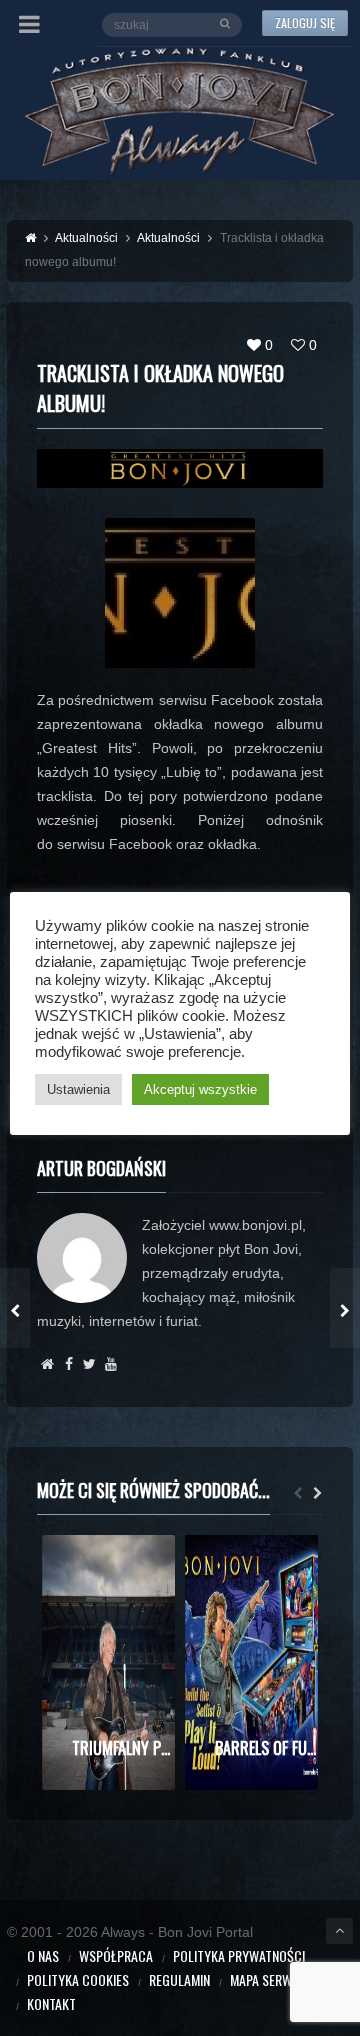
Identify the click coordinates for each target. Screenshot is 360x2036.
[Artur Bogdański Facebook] (68, 1364)
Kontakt (51, 2003)
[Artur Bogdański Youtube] (110, 1364)
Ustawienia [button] (78, 1089)
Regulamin (179, 1979)
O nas (43, 1955)
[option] (108, 1662)
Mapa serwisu (270, 1979)
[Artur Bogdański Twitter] (89, 1364)
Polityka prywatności (239, 1955)
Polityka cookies (78, 1979)
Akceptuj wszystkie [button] (200, 1089)
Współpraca (116, 1955)
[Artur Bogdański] (47, 1364)
